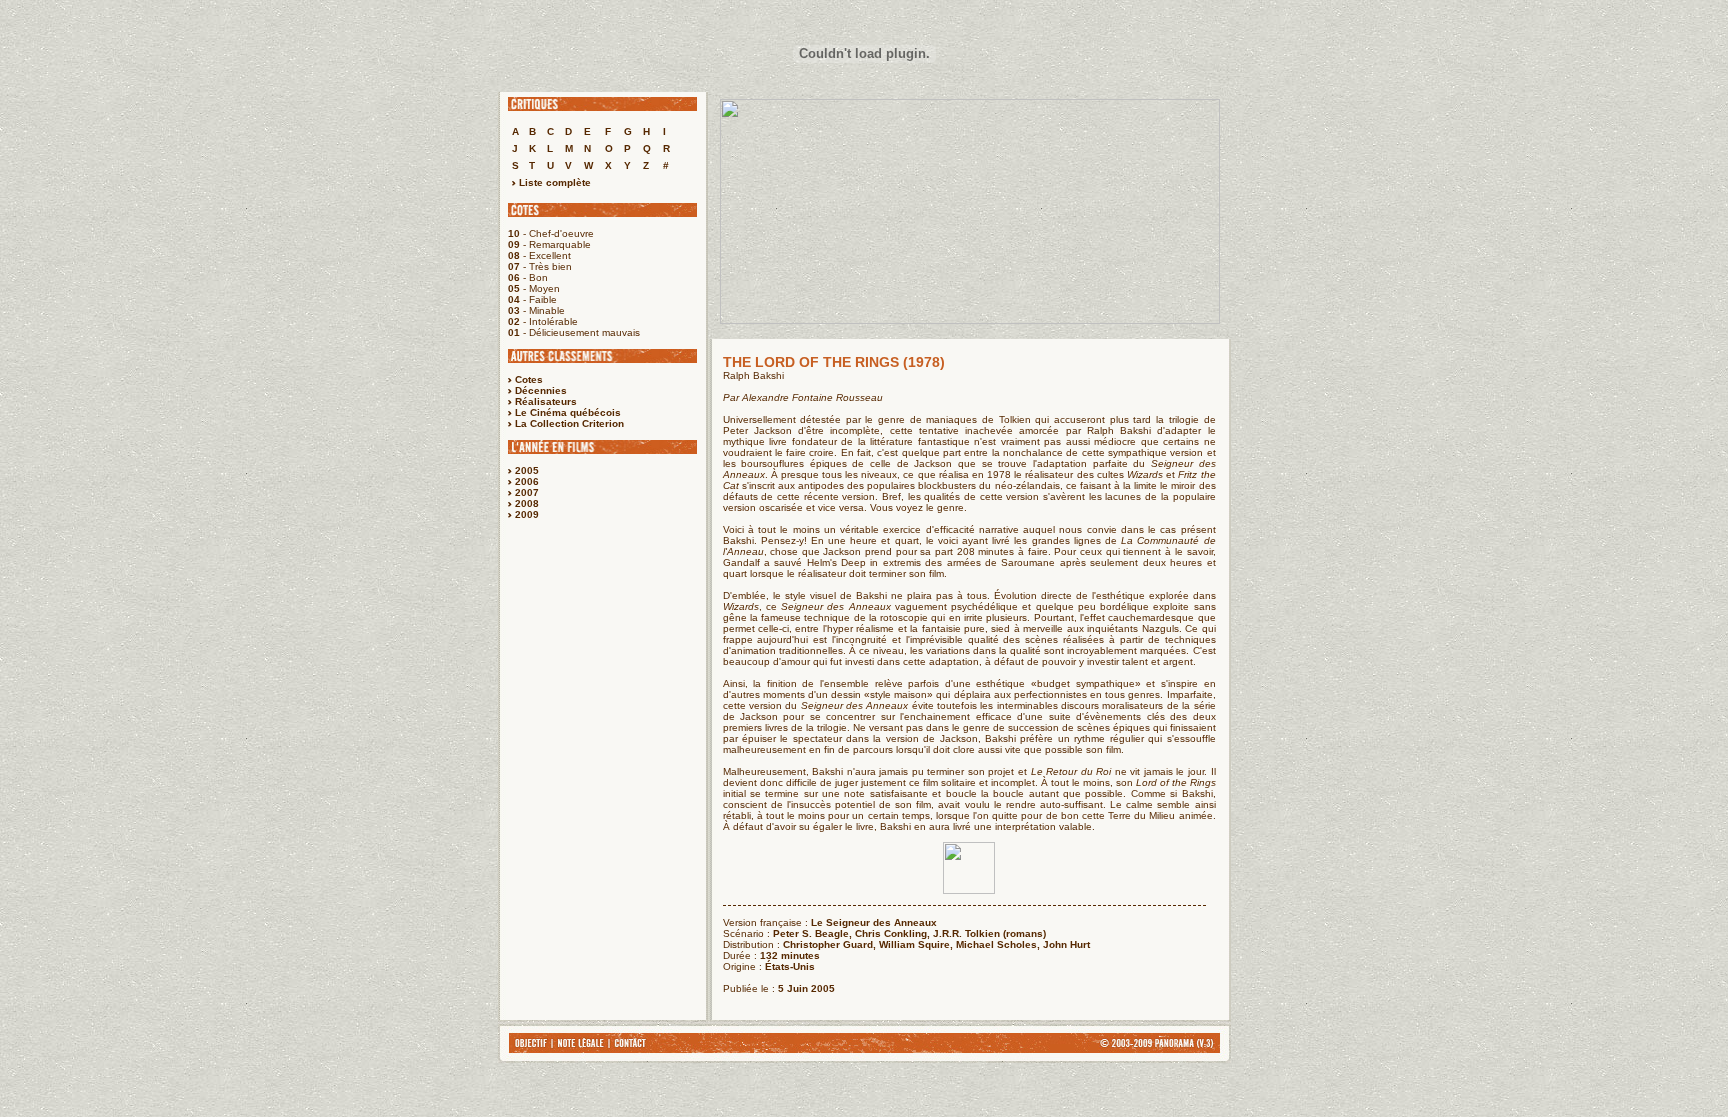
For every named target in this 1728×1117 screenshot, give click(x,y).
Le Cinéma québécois (568, 412)
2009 (527, 514)
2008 (527, 503)
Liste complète (553, 182)
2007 (527, 492)
